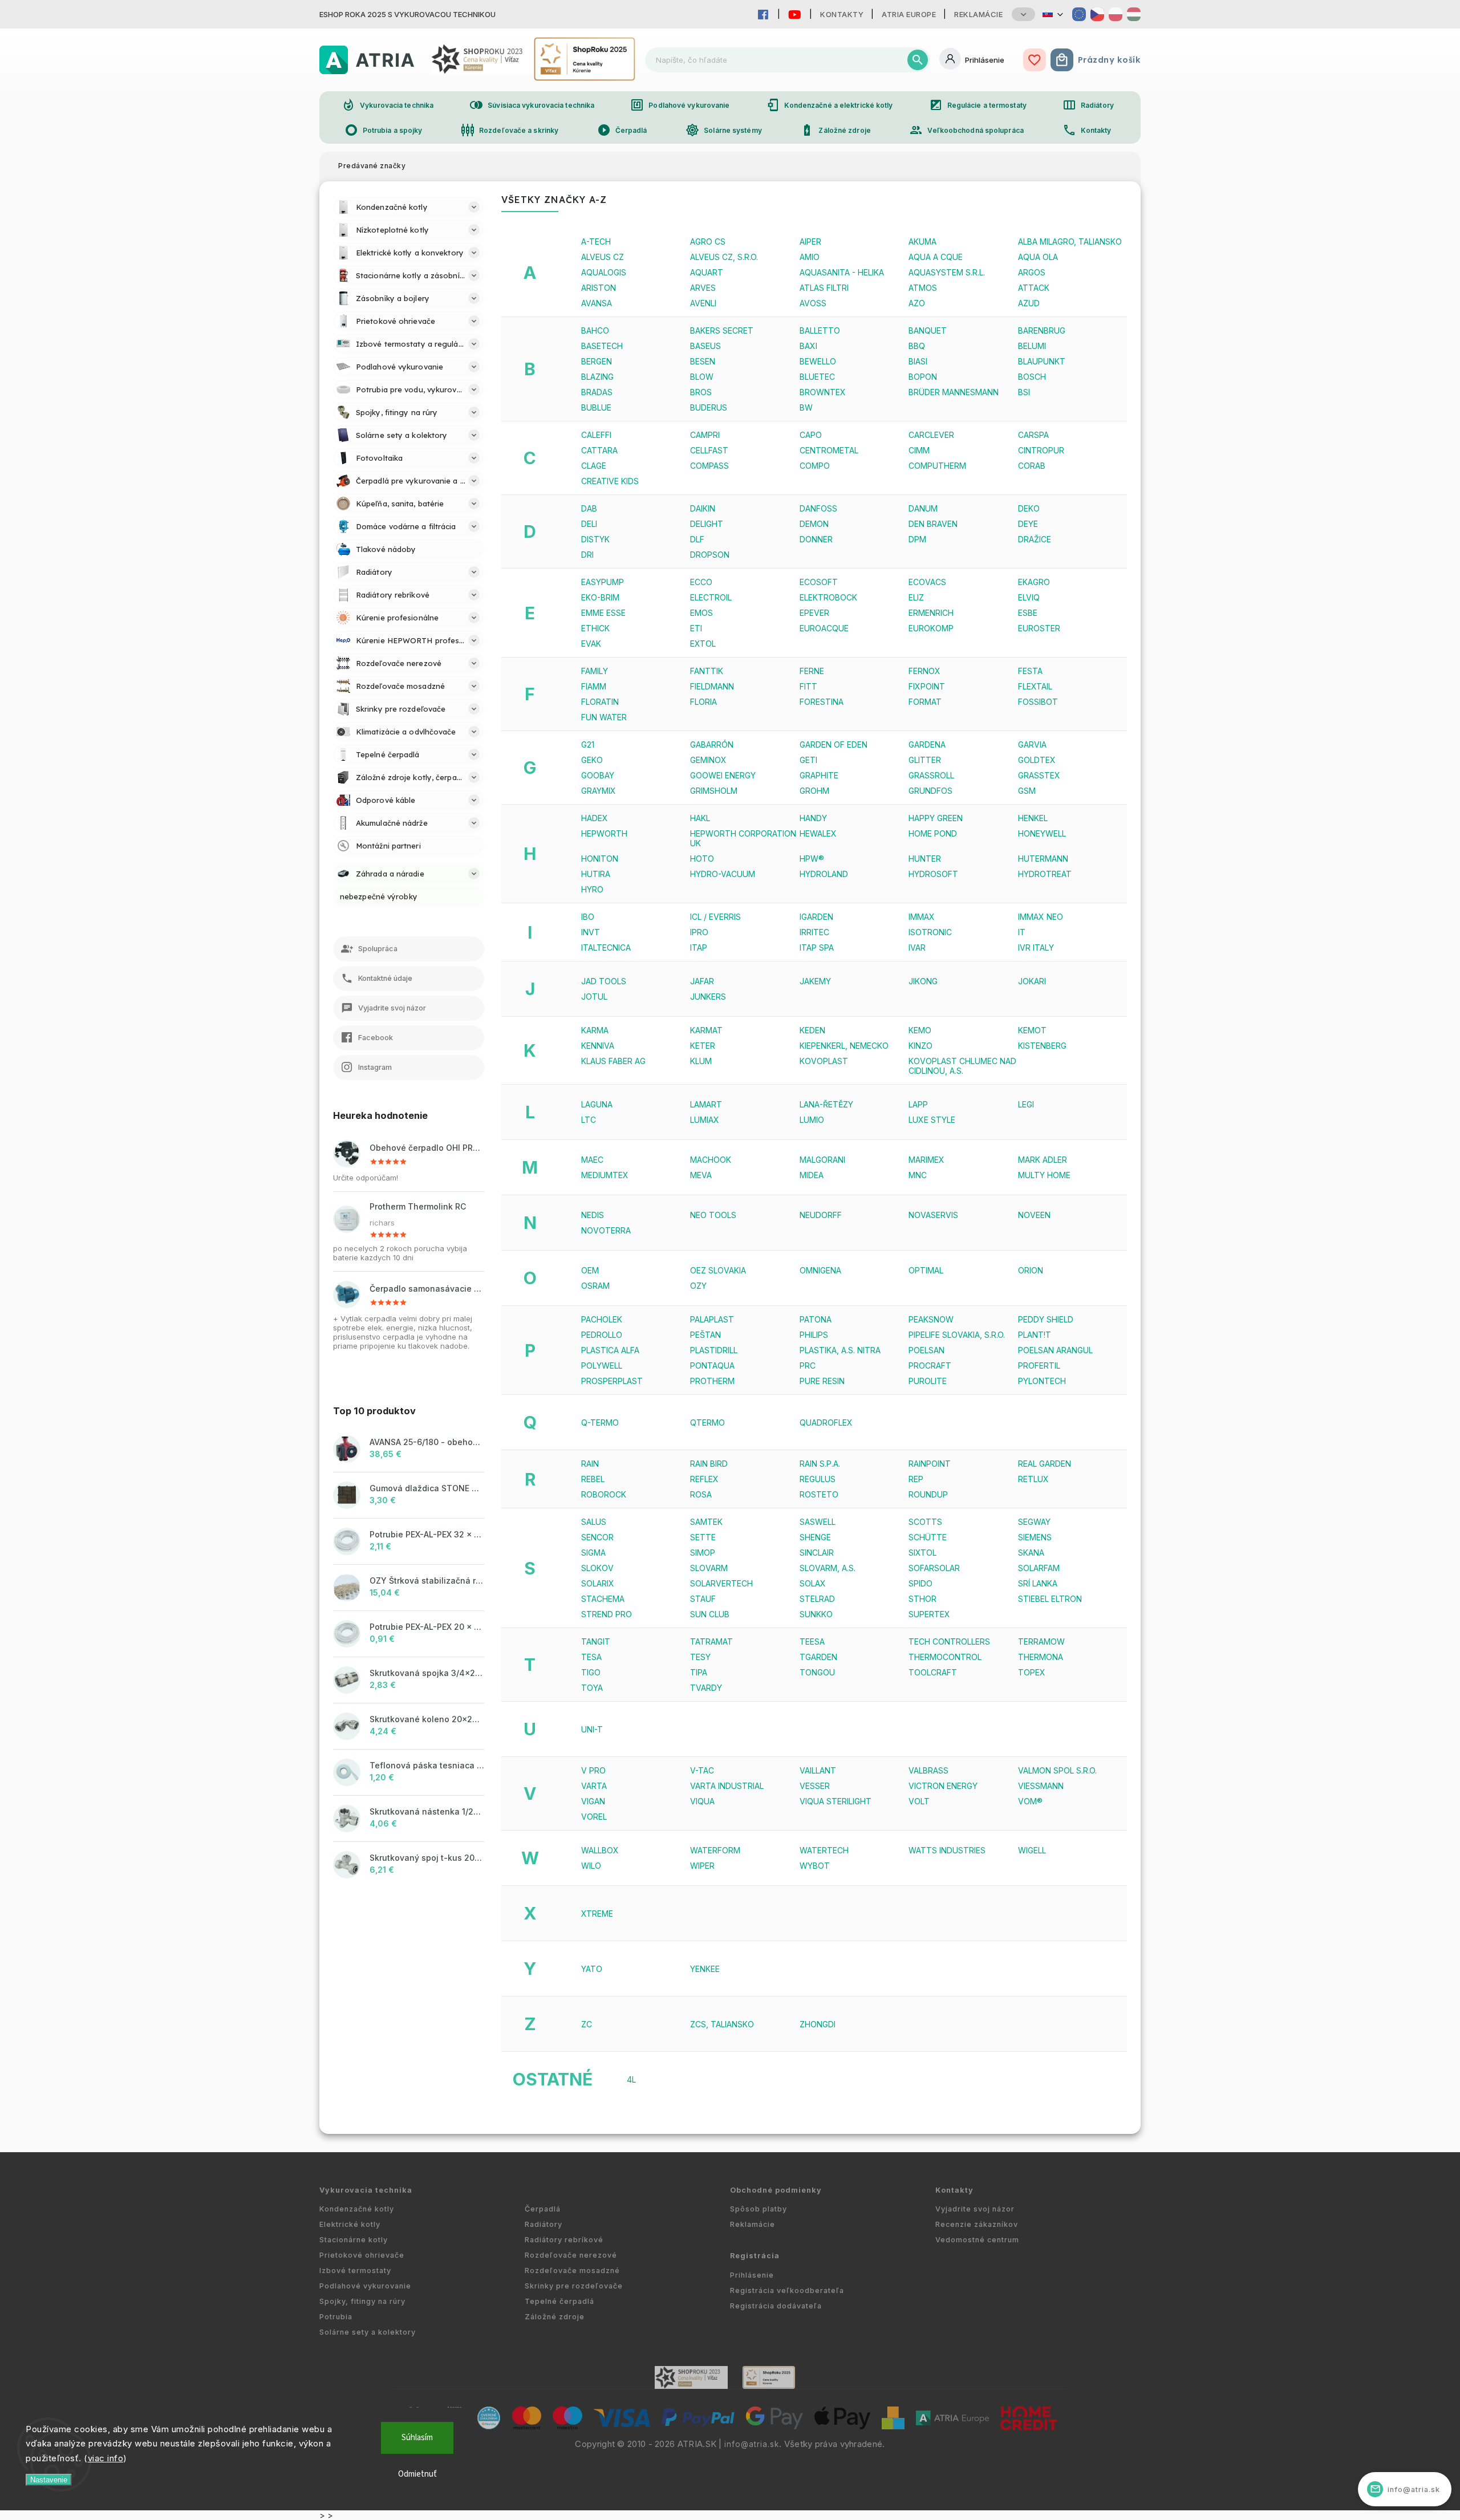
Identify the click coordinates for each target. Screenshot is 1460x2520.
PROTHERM (712, 1381)
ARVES (703, 288)
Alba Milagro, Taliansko (1070, 242)
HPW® (812, 859)
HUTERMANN (1043, 859)
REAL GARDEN (1045, 1464)
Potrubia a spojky (384, 130)
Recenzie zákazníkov (977, 2224)
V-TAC (702, 1770)
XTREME (597, 1914)
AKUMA (922, 242)
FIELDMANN (712, 686)
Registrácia (755, 2256)
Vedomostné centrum (977, 2240)
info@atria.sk (752, 2444)
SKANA (1031, 1553)
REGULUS (818, 1479)
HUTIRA (596, 874)
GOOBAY (598, 775)
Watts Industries (947, 1850)
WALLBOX (600, 1850)
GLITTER (925, 760)
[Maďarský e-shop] (1134, 14)
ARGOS (1032, 272)
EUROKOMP (931, 628)
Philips (814, 1335)
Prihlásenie (752, 2275)
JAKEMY (815, 981)
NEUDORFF (821, 1215)
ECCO (701, 582)
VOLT (919, 1801)
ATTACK (1034, 288)
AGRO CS (708, 242)
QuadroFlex (826, 1423)
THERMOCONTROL (945, 1657)
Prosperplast (612, 1381)
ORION (1031, 1270)
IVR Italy (1036, 947)
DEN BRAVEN (933, 524)
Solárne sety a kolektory (368, 2332)
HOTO (702, 859)
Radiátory (1088, 105)
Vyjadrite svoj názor (975, 2209)
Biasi (918, 361)
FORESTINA (822, 702)
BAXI (808, 346)
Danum (923, 508)
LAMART (706, 1104)
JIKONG (923, 981)
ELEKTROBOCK (828, 597)
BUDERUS (709, 407)
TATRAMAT (711, 1642)
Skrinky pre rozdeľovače (574, 2286)
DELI (589, 524)
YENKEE (705, 1969)
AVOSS (813, 303)
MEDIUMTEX (605, 1175)
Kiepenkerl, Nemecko (844, 1046)
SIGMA (593, 1553)
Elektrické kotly (350, 2224)
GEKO (592, 760)
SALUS (594, 1522)
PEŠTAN (705, 1335)
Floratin (600, 702)
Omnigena (820, 1270)
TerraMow (1041, 1642)
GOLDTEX (1037, 760)
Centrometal (829, 450)
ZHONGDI (818, 2024)
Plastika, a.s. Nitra (840, 1350)
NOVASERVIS (933, 1215)
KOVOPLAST (824, 1061)
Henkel (1033, 818)
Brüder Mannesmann (954, 392)
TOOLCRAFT (933, 1672)
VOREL (594, 1817)
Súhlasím (417, 2438)
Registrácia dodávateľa (776, 2306)
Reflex (704, 1479)
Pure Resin (822, 1381)
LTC (589, 1120)
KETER (703, 1046)
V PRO (593, 1770)
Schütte (928, 1537)
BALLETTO (820, 330)
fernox (924, 671)
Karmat (706, 1030)
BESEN (703, 361)
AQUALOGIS (604, 272)
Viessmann (1041, 1786)
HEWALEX (818, 833)
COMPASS (709, 466)
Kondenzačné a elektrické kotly (830, 105)
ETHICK (595, 628)
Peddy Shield (1046, 1319)
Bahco (595, 330)
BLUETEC (817, 377)
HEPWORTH (604, 833)
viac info (106, 2458)
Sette (703, 1537)
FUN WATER (604, 717)
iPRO (699, 932)
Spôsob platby (759, 2209)
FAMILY (595, 671)
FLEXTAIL (1035, 686)
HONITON (600, 859)
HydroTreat (1045, 874)
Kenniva (598, 1046)
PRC (808, 1365)
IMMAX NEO (1041, 917)
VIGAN (593, 1801)
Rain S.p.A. (820, 1464)
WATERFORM (715, 1850)
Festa (1030, 671)
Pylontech (1042, 1381)
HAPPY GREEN (936, 818)
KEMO (920, 1030)
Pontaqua (712, 1365)
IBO (588, 917)
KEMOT (1032, 1030)
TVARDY (706, 1688)
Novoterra (606, 1230)
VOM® (1030, 1801)
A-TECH (596, 242)
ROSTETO (819, 1494)
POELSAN (926, 1350)
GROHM (814, 791)
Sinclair (817, 1553)
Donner (816, 539)
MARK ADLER (1043, 1160)
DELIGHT (707, 524)
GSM (1027, 791)
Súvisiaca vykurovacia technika (532, 105)
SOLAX (813, 1583)
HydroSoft (933, 874)
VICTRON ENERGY (943, 1786)
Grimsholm (714, 791)
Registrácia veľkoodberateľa (787, 2290)
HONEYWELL (1042, 833)
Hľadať (918, 60)
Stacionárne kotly (354, 2240)
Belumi (1032, 346)
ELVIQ (1029, 597)
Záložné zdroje (835, 130)
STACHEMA (603, 1599)
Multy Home (1044, 1175)
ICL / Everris (715, 917)
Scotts (925, 1522)
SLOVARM (709, 1568)
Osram (595, 1286)
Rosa (701, 1494)
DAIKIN (703, 508)
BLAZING (597, 377)
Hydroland (824, 874)
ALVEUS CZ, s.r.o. (724, 257)
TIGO (591, 1672)
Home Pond (933, 833)
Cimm (919, 450)
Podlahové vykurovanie (680, 105)
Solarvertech (721, 1583)
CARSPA (1033, 435)
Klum (701, 1061)
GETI (808, 760)
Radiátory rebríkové (564, 2240)
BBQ (917, 346)
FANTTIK (707, 671)
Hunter (925, 859)
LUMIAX (705, 1120)
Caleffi (596, 435)
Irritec (814, 932)
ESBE (1028, 613)
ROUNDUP (928, 1494)
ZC (587, 2024)
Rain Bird (709, 1464)
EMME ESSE (603, 613)
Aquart (707, 272)
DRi (587, 555)
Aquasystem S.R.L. (947, 272)
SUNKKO (816, 1614)
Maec (592, 1160)
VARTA (594, 1786)
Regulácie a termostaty (978, 105)
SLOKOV (597, 1568)
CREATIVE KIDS (610, 481)
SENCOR (597, 1537)
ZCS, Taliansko (722, 2024)
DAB (589, 508)
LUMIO (812, 1120)
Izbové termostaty (355, 2271)
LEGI (1026, 1104)
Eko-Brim (600, 597)
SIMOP (703, 1553)
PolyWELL (602, 1365)
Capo (811, 435)
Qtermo (707, 1423)
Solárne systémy (724, 130)
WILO (591, 1866)
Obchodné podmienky (776, 2190)
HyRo (592, 889)
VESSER (815, 1786)
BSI (1024, 392)
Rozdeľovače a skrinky (510, 130)
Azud (1029, 303)
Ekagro (1034, 582)
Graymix (599, 791)
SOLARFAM (1039, 1568)
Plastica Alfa (610, 1350)
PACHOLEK (602, 1319)
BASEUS (705, 346)
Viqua (702, 1801)
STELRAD (817, 1599)
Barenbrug (1042, 330)
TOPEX (1032, 1672)
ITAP (699, 947)
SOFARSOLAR (934, 1568)
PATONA (816, 1319)
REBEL (593, 1479)
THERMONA (1041, 1657)
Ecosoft (819, 582)
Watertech (824, 1850)
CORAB (1032, 466)
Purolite (928, 1381)
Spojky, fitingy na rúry (362, 2301)
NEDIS (593, 1215)
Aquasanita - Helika (842, 272)
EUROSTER (1039, 628)
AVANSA (597, 303)
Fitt (808, 686)
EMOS (701, 613)
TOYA (592, 1688)
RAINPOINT (930, 1464)
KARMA (595, 1030)
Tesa (591, 1657)
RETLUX (1033, 1479)
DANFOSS (818, 508)
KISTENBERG (1042, 1046)
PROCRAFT (930, 1365)
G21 (588, 744)
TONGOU (817, 1672)
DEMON (814, 524)
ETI (696, 628)
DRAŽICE (1035, 539)
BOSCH (1032, 377)
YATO (592, 1969)
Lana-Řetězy (826, 1104)
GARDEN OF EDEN (834, 744)
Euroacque (824, 628)
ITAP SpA (817, 947)
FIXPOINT (927, 686)
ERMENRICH (931, 613)
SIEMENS (1035, 1537)
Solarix (598, 1583)
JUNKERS (708, 997)
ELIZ (916, 597)
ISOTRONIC (930, 932)
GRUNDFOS (930, 791)
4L (631, 2079)
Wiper (702, 1866)
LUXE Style (932, 1120)
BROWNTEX (823, 392)
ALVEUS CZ (603, 257)
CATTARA (599, 450)
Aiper (810, 242)
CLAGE (594, 466)
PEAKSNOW (931, 1319)
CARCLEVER (931, 435)
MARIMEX (926, 1160)
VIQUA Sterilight (836, 1801)
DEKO (1029, 508)
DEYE (1028, 524)
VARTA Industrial (727, 1786)
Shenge (815, 1537)
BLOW (702, 377)
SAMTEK (706, 1522)
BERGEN (597, 361)
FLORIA (703, 702)
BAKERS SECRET (722, 330)
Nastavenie (49, 2480)
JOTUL (594, 997)
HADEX (595, 818)
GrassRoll (931, 775)
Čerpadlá (622, 130)
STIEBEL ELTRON (1050, 1599)
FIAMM (594, 686)
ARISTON (599, 288)
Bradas (597, 392)
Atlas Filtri (824, 288)
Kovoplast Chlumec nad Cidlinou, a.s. (962, 1066)
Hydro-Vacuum (723, 874)
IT (1022, 932)
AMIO (810, 257)
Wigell (1032, 1850)
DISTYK (595, 539)
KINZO (920, 1046)
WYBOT (815, 1866)
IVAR (917, 947)
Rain (590, 1464)
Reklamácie (978, 14)
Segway (1034, 1522)
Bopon (923, 377)
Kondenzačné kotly (357, 2209)
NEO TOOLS (713, 1215)
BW (806, 407)
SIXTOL (922, 1553)
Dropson (710, 555)
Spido (920, 1583)
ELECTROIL (711, 597)
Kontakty (842, 14)
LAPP (918, 1104)
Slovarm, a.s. (828, 1568)
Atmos (923, 288)
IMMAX (922, 917)
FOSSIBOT (1038, 702)
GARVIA (1032, 744)
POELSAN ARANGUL (1055, 1350)
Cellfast (709, 450)
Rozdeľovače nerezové (571, 2255)
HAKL (700, 818)
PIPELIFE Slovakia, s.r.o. (957, 1335)
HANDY (813, 818)
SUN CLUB (710, 1614)
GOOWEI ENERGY (723, 775)
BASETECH (602, 346)
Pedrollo (602, 1335)
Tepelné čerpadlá (559, 2301)
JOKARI (1032, 981)
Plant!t (1035, 1335)
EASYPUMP (603, 582)
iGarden (816, 917)
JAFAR (702, 981)
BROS (701, 392)
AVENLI (703, 303)
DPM (917, 539)
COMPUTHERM (937, 466)
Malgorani (822, 1160)
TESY (700, 1657)
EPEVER (814, 613)
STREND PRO (607, 1614)
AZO (917, 303)
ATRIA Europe (909, 14)
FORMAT (925, 702)
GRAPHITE (819, 775)
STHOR (922, 1599)
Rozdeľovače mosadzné (572, 2271)
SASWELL (818, 1522)
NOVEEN (1034, 1215)
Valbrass (928, 1770)
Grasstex (1039, 775)
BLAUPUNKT (1042, 361)
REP (916, 1479)
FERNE (812, 671)
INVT (591, 932)
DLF (697, 539)
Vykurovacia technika (388, 105)
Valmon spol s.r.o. (1057, 1770)
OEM (590, 1270)
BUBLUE (596, 407)
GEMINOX (708, 760)
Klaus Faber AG (613, 1061)
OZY (698, 1286)
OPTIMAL (926, 1270)
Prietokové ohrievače (362, 2255)
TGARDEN (818, 1657)
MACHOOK (711, 1160)
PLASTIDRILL (714, 1350)
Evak (591, 644)
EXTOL (703, 644)
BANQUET (928, 330)
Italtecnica (606, 947)
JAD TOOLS (604, 981)
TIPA (699, 1672)
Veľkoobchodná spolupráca (966, 130)
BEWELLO (818, 361)
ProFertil (1039, 1365)
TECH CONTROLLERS (949, 1642)
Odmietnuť (417, 2474)
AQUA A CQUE (936, 257)
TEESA (812, 1642)
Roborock (604, 1494)
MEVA (701, 1175)
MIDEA (812, 1175)
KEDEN (812, 1030)
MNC (918, 1175)
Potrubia (336, 2317)
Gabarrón (712, 744)
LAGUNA (597, 1104)
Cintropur (1041, 450)
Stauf (703, 1599)
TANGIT (596, 1642)
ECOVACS (927, 582)
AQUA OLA (1038, 257)
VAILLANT (818, 1770)
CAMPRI (705, 435)
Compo (815, 466)
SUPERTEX (929, 1614)
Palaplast (712, 1319)
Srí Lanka (1038, 1583)
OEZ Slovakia (718, 1270)
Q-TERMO (600, 1423)
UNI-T (592, 1729)
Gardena (927, 744)
